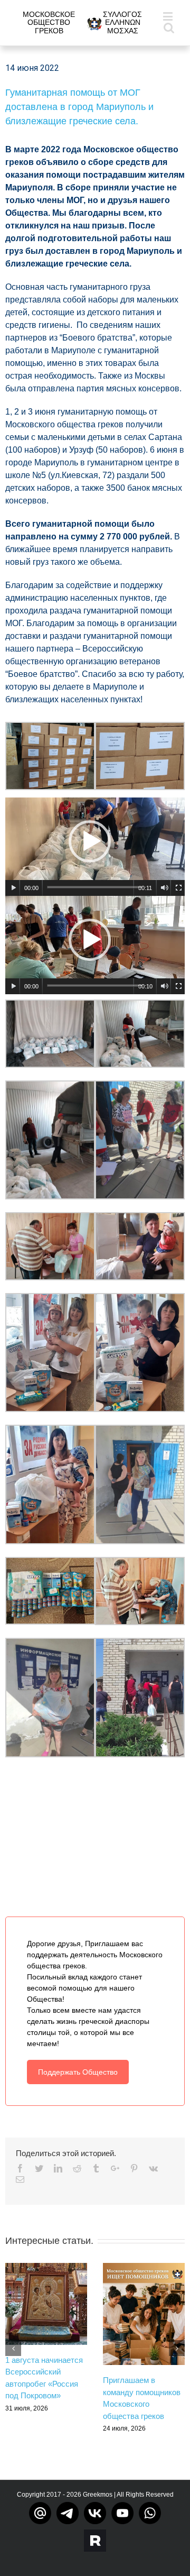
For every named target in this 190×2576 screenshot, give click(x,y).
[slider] (94, 887)
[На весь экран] (179, 888)
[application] (95, 847)
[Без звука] (165, 888)
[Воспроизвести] (14, 888)
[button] (90, 841)
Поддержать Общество (78, 2072)
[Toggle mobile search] (169, 27)
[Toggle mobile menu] (169, 16)
